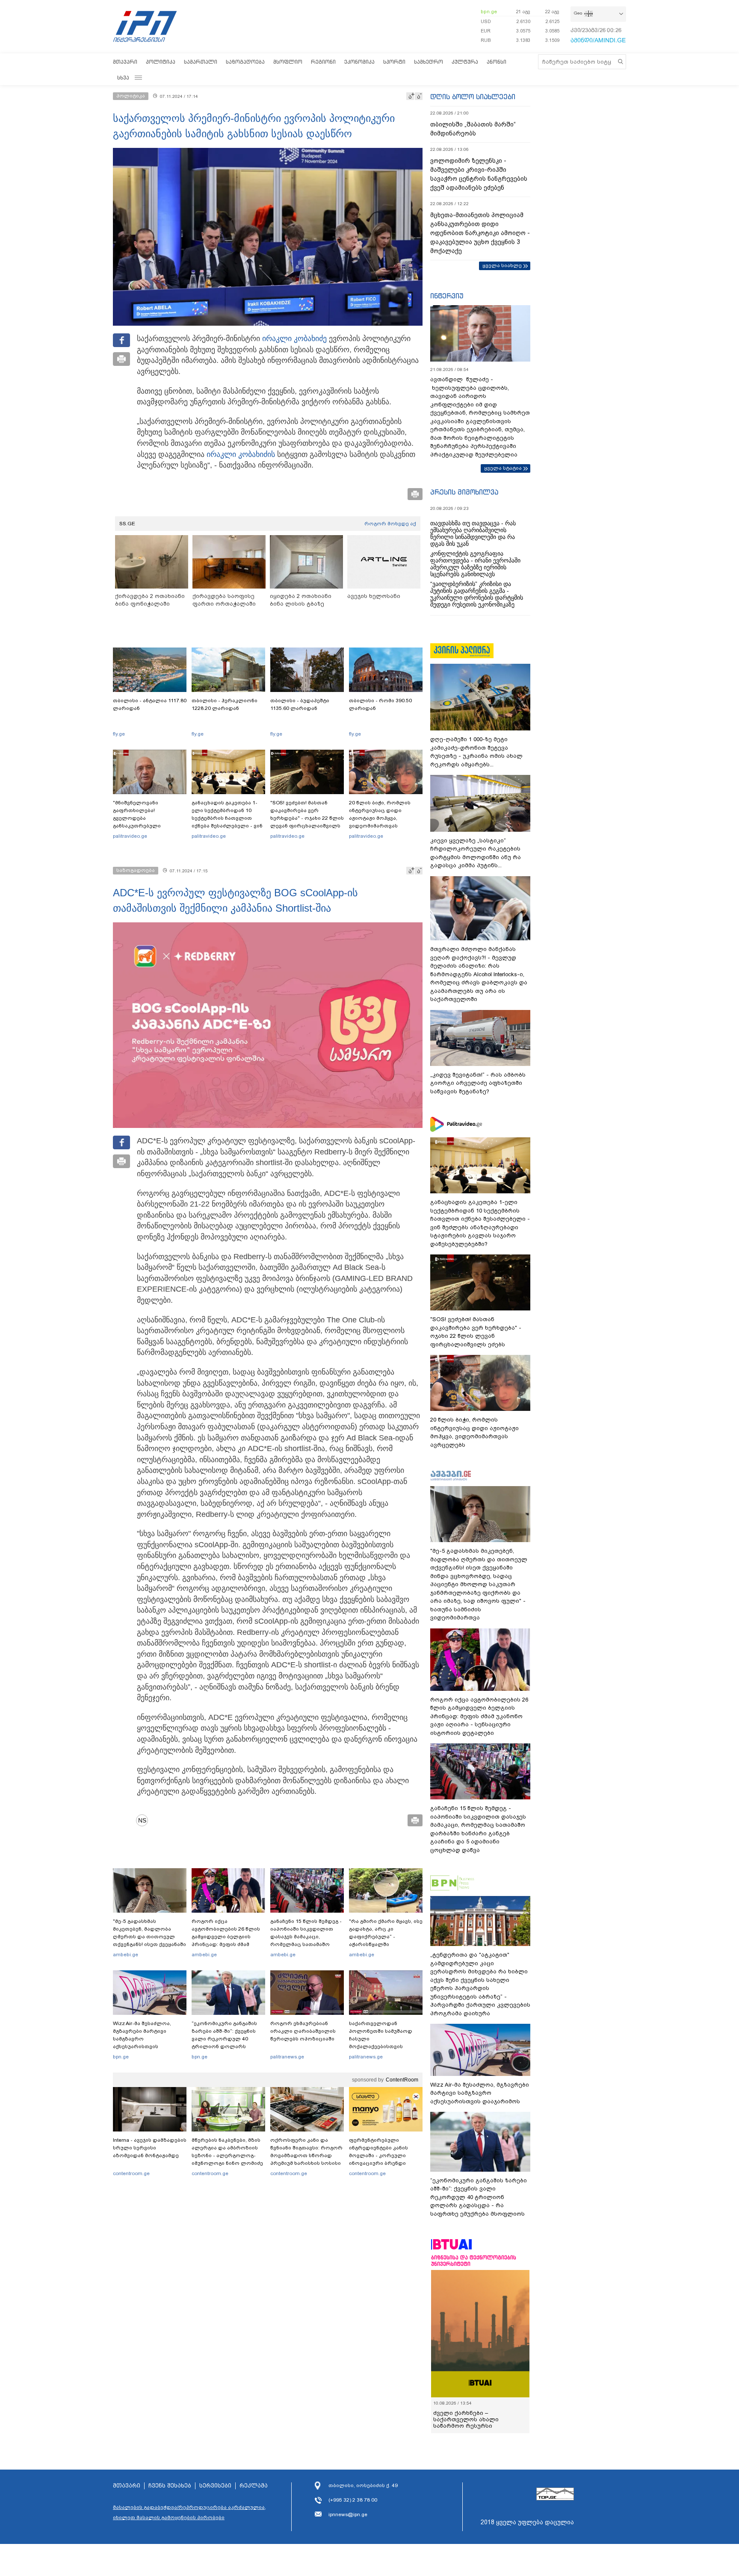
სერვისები (215, 2486)
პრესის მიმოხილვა (464, 492)
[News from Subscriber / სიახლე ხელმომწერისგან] (145, 1820)
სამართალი (201, 62)
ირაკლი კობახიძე (294, 339)
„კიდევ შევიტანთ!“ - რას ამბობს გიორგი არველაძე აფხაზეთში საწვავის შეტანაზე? (478, 1083)
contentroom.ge (131, 2173)
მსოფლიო (288, 62)
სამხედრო (429, 62)
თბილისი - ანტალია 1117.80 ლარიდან (150, 704)
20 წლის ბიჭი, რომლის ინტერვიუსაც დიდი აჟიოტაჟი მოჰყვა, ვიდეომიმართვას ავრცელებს (380, 818)
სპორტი (394, 62)
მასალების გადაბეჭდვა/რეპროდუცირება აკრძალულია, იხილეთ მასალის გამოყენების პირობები (189, 2512)
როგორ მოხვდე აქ (390, 524)
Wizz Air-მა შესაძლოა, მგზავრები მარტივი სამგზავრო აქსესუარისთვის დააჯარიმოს (142, 2039)
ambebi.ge (126, 1955)
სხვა (123, 78)
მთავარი (125, 62)
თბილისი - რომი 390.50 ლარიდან (380, 704)
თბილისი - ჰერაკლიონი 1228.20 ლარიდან (225, 704)
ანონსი (497, 62)
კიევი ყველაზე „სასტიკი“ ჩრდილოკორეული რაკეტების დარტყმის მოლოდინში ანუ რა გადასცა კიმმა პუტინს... (476, 853)
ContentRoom (402, 2080)
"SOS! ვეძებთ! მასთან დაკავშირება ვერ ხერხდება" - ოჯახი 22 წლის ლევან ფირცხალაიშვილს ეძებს (307, 818)
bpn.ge (489, 12)
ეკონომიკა (359, 62)
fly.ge (119, 734)
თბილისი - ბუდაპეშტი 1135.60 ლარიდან (300, 704)
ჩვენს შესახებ (170, 2486)
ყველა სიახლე (502, 265)
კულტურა (465, 62)
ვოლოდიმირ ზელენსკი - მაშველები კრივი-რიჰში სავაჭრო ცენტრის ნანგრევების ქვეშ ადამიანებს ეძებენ (479, 174)
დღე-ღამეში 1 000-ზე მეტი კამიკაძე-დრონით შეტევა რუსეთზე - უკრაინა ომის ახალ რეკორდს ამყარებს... (476, 752)
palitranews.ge (287, 2057)
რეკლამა (254, 2486)
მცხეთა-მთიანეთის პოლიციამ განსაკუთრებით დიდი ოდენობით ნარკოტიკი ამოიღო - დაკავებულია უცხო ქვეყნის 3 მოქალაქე (480, 233)
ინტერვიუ (447, 296)
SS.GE (127, 524)
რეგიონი (323, 62)
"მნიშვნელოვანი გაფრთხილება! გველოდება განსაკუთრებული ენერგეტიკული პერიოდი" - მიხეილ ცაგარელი (150, 822)
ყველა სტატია (503, 468)
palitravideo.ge (130, 836)
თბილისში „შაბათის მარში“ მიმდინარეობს (473, 129)
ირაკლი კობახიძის (241, 454)
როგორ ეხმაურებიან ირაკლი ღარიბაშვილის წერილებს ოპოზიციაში (303, 2031)
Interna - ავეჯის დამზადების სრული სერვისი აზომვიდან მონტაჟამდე (150, 2148)
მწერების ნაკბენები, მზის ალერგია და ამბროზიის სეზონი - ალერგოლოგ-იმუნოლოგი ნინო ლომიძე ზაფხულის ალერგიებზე (227, 2155)
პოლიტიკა (161, 62)
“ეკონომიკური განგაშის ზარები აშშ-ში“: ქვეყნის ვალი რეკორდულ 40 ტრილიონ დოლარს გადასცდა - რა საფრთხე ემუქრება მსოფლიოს (226, 2043)
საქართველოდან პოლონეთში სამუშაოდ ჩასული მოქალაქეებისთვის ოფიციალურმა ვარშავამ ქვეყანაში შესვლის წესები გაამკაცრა (384, 2046)
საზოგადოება (245, 62)
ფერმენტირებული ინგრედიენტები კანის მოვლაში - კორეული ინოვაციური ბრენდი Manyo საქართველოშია (381, 2155)
